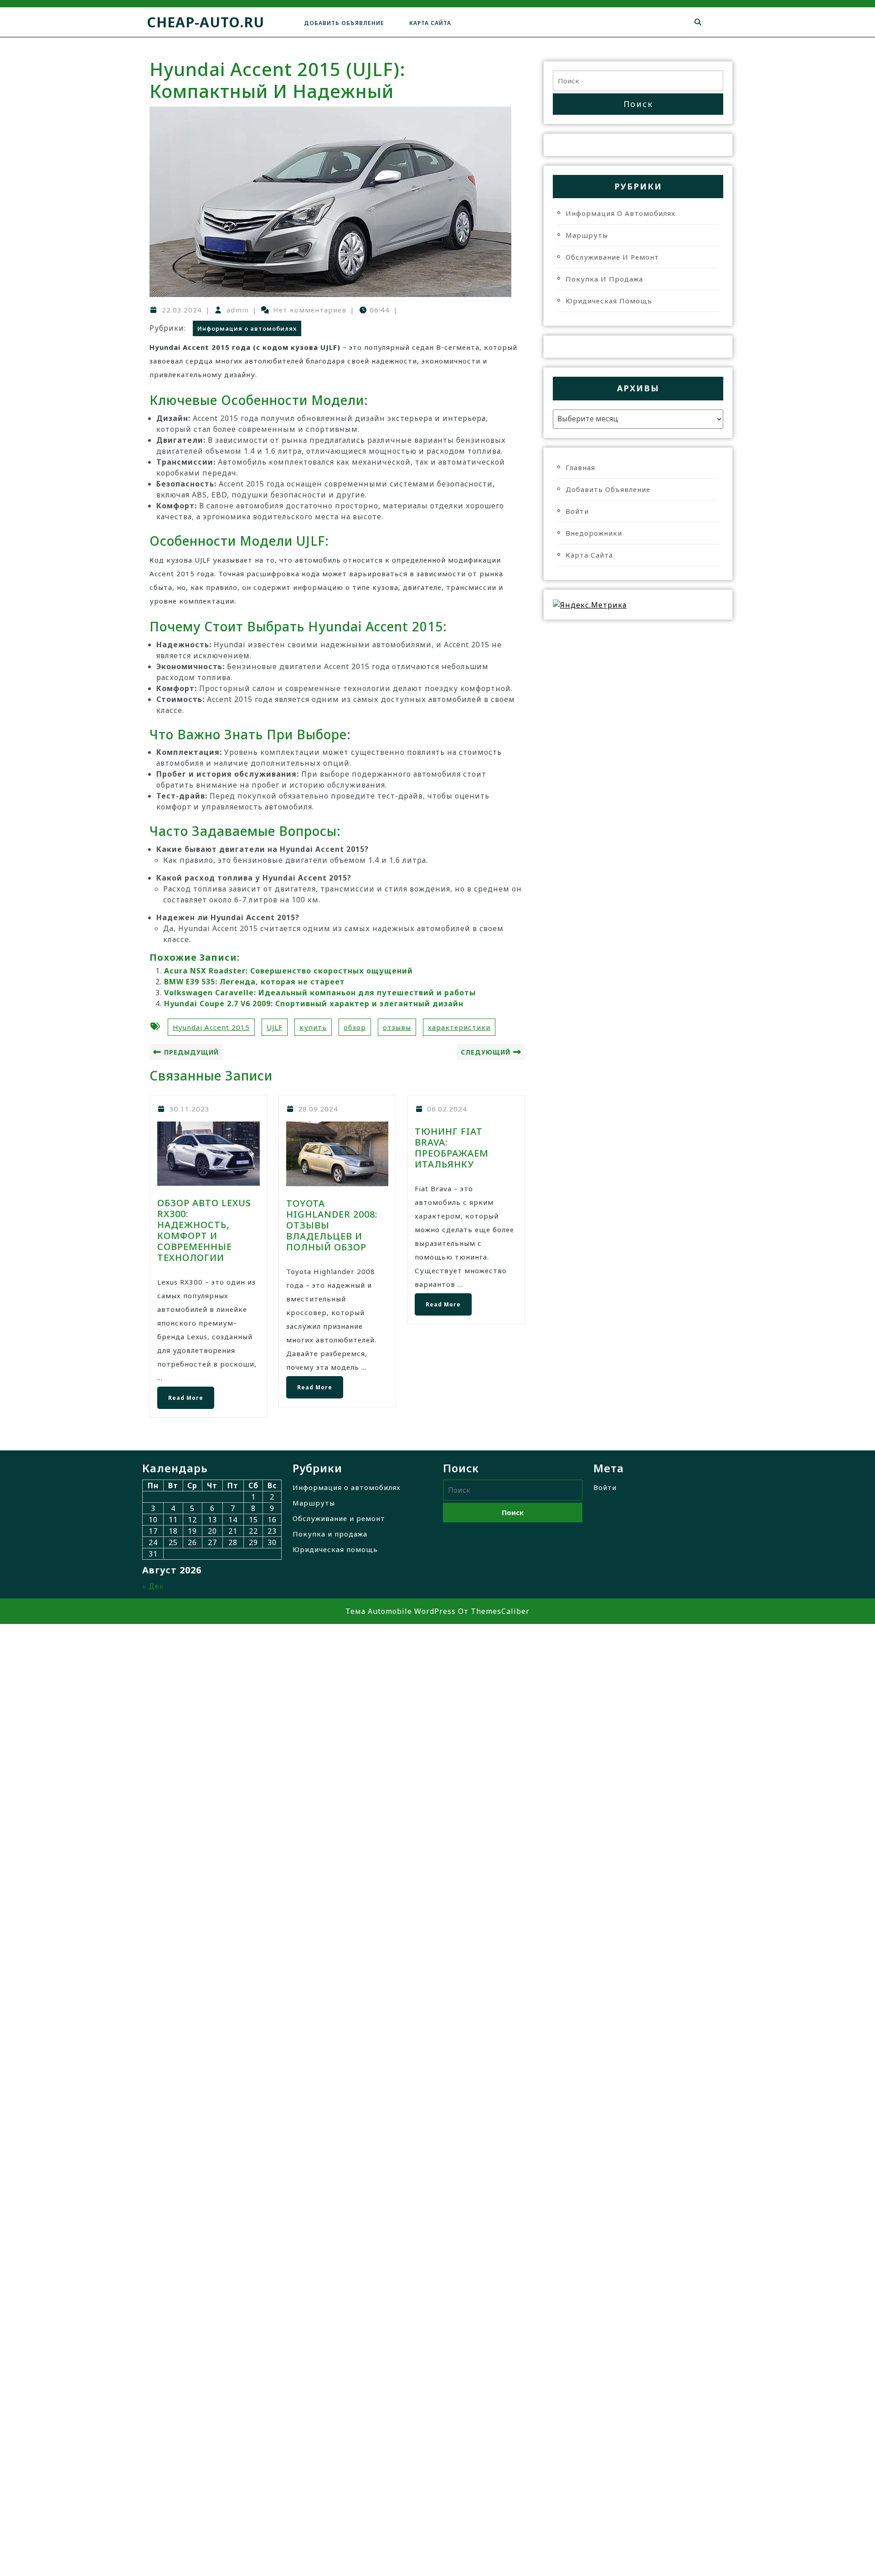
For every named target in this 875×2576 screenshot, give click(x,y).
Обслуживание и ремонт (612, 257)
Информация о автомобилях (247, 328)
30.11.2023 (190, 1109)
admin (238, 310)
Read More (180, 1394)
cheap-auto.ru (206, 22)
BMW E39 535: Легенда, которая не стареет (255, 982)
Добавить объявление (344, 23)
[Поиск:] (638, 81)
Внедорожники (594, 533)
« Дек (153, 1586)
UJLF (275, 1027)
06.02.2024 (447, 1109)
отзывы (397, 1027)
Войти (577, 511)
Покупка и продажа (604, 279)
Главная (580, 467)
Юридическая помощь (609, 301)
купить (313, 1027)
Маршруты (587, 235)
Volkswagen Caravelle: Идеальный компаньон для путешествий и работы (320, 993)
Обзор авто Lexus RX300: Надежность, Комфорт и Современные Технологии (204, 1230)
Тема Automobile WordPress (401, 1611)
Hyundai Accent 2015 (211, 1027)
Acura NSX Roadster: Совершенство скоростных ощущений (288, 971)
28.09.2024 (318, 1109)
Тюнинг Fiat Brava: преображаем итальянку (452, 1148)
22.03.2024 (182, 310)
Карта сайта (430, 23)
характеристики (459, 1027)
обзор (355, 1027)
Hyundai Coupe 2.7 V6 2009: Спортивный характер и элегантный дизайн (314, 1004)
